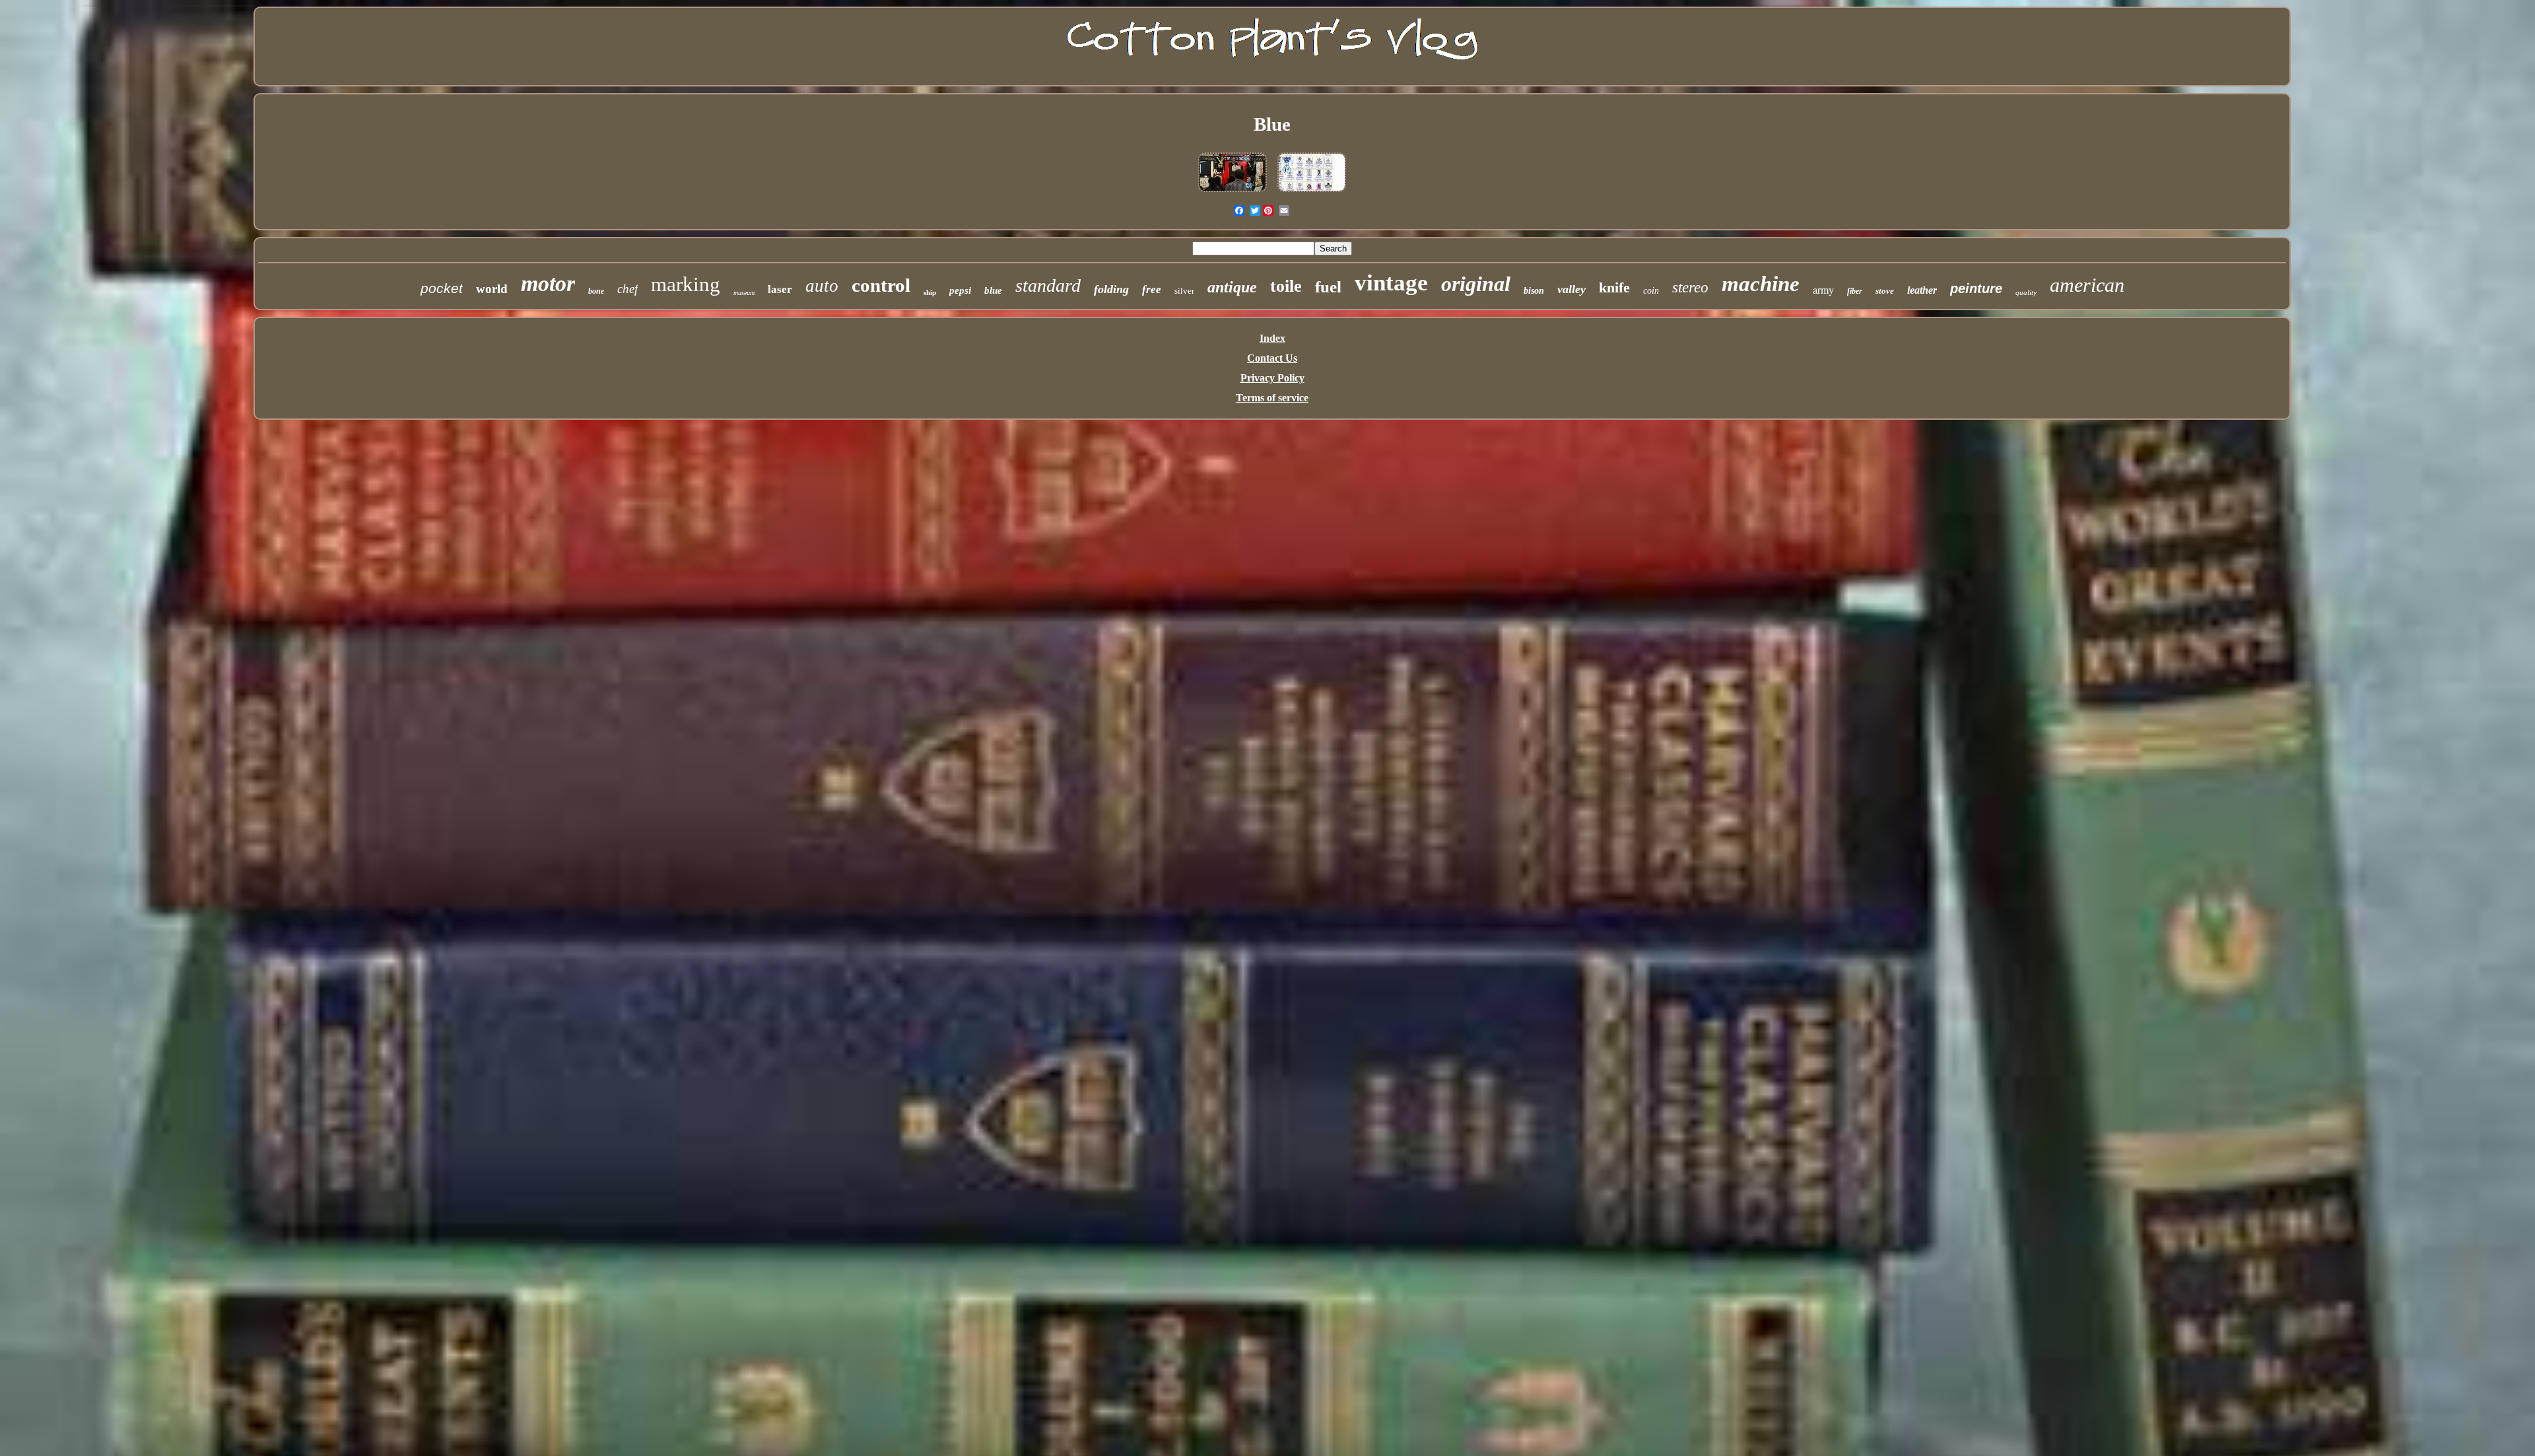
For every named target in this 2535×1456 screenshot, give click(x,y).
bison (1534, 291)
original (1476, 284)
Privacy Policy (1272, 378)
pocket (442, 288)
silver (1184, 291)
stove (1885, 291)
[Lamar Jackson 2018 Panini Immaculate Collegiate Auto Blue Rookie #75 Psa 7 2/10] (1233, 192)
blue (993, 290)
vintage (1391, 283)
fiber (1855, 291)
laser (780, 289)
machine (1761, 284)
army (1823, 289)
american (2087, 285)
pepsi (960, 290)
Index (1272, 338)
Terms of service (1272, 398)
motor (548, 283)
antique (1232, 287)
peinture (1976, 288)
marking (686, 284)
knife (1614, 287)
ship (930, 292)
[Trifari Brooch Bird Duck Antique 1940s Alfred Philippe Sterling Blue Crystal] (1312, 192)
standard (1048, 285)
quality (2026, 292)
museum (744, 293)
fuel (1328, 287)
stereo (1690, 287)
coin (1651, 291)
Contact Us (1272, 358)
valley (1572, 289)
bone (596, 291)
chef (627, 289)
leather (1922, 290)
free (1152, 289)
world (492, 289)
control (881, 285)
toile (1286, 286)
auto (822, 286)
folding (1111, 289)
